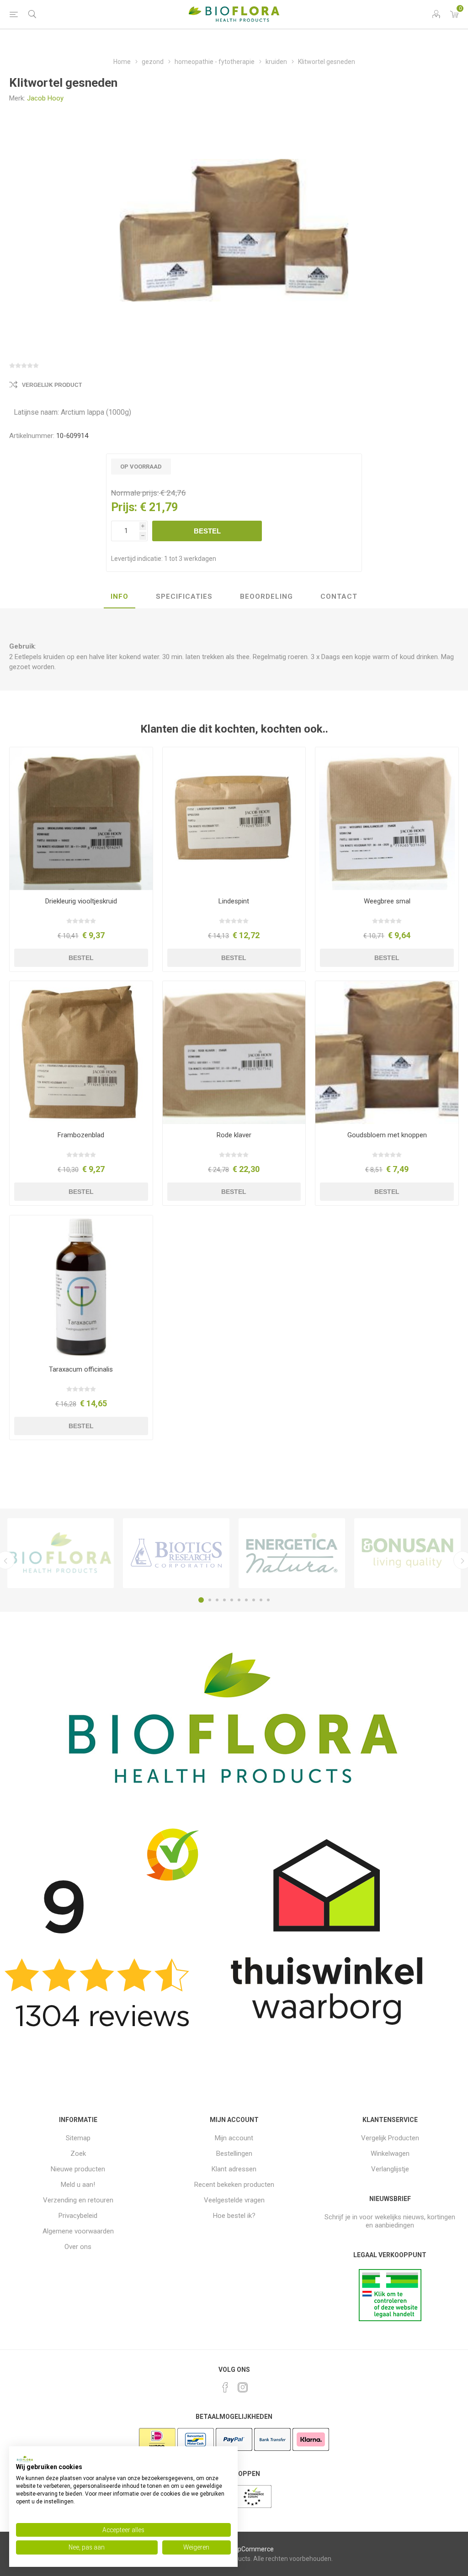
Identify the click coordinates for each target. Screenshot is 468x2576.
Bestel (207, 531)
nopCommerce (252, 2549)
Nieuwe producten (78, 2169)
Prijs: (124, 507)
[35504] (81, 1053)
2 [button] (210, 1600)
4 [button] (224, 1600)
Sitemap (78, 2138)
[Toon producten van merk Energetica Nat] (292, 1553)
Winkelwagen (390, 2154)
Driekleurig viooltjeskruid (81, 901)
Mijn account (234, 2138)
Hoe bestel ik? (234, 2216)
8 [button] (254, 1600)
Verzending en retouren (78, 2200)
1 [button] (201, 1600)
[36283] (234, 1053)
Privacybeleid (78, 2216)
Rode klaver (234, 1135)
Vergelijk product (52, 385)
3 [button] (217, 1600)
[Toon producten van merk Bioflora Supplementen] (61, 1553)
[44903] (81, 1287)
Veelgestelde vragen (234, 2200)
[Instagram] (243, 2387)
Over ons (78, 2247)
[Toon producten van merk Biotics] (176, 1553)
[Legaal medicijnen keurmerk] (390, 2319)
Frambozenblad (81, 1135)
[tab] (120, 597)
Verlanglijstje (390, 2169)
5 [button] (232, 1600)
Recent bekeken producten (234, 2185)
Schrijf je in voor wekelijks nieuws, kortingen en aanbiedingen (390, 2221)
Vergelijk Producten (390, 2138)
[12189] (234, 819)
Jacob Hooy (45, 98)
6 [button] (239, 1600)
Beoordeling (266, 596)
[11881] (81, 819)
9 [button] (261, 1600)
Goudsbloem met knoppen (387, 1135)
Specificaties (184, 596)
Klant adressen (234, 2169)
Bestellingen (234, 2154)
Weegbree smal (387, 901)
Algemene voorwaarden (78, 2231)
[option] (61, 1553)
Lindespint (234, 901)
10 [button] (268, 1600)
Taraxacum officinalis (81, 1369)
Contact (339, 596)
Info (120, 596)
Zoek (78, 2154)
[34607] (387, 819)
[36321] (387, 1053)
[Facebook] (225, 2387)
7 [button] (246, 1600)
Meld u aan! (78, 2185)
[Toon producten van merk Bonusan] (407, 1553)
